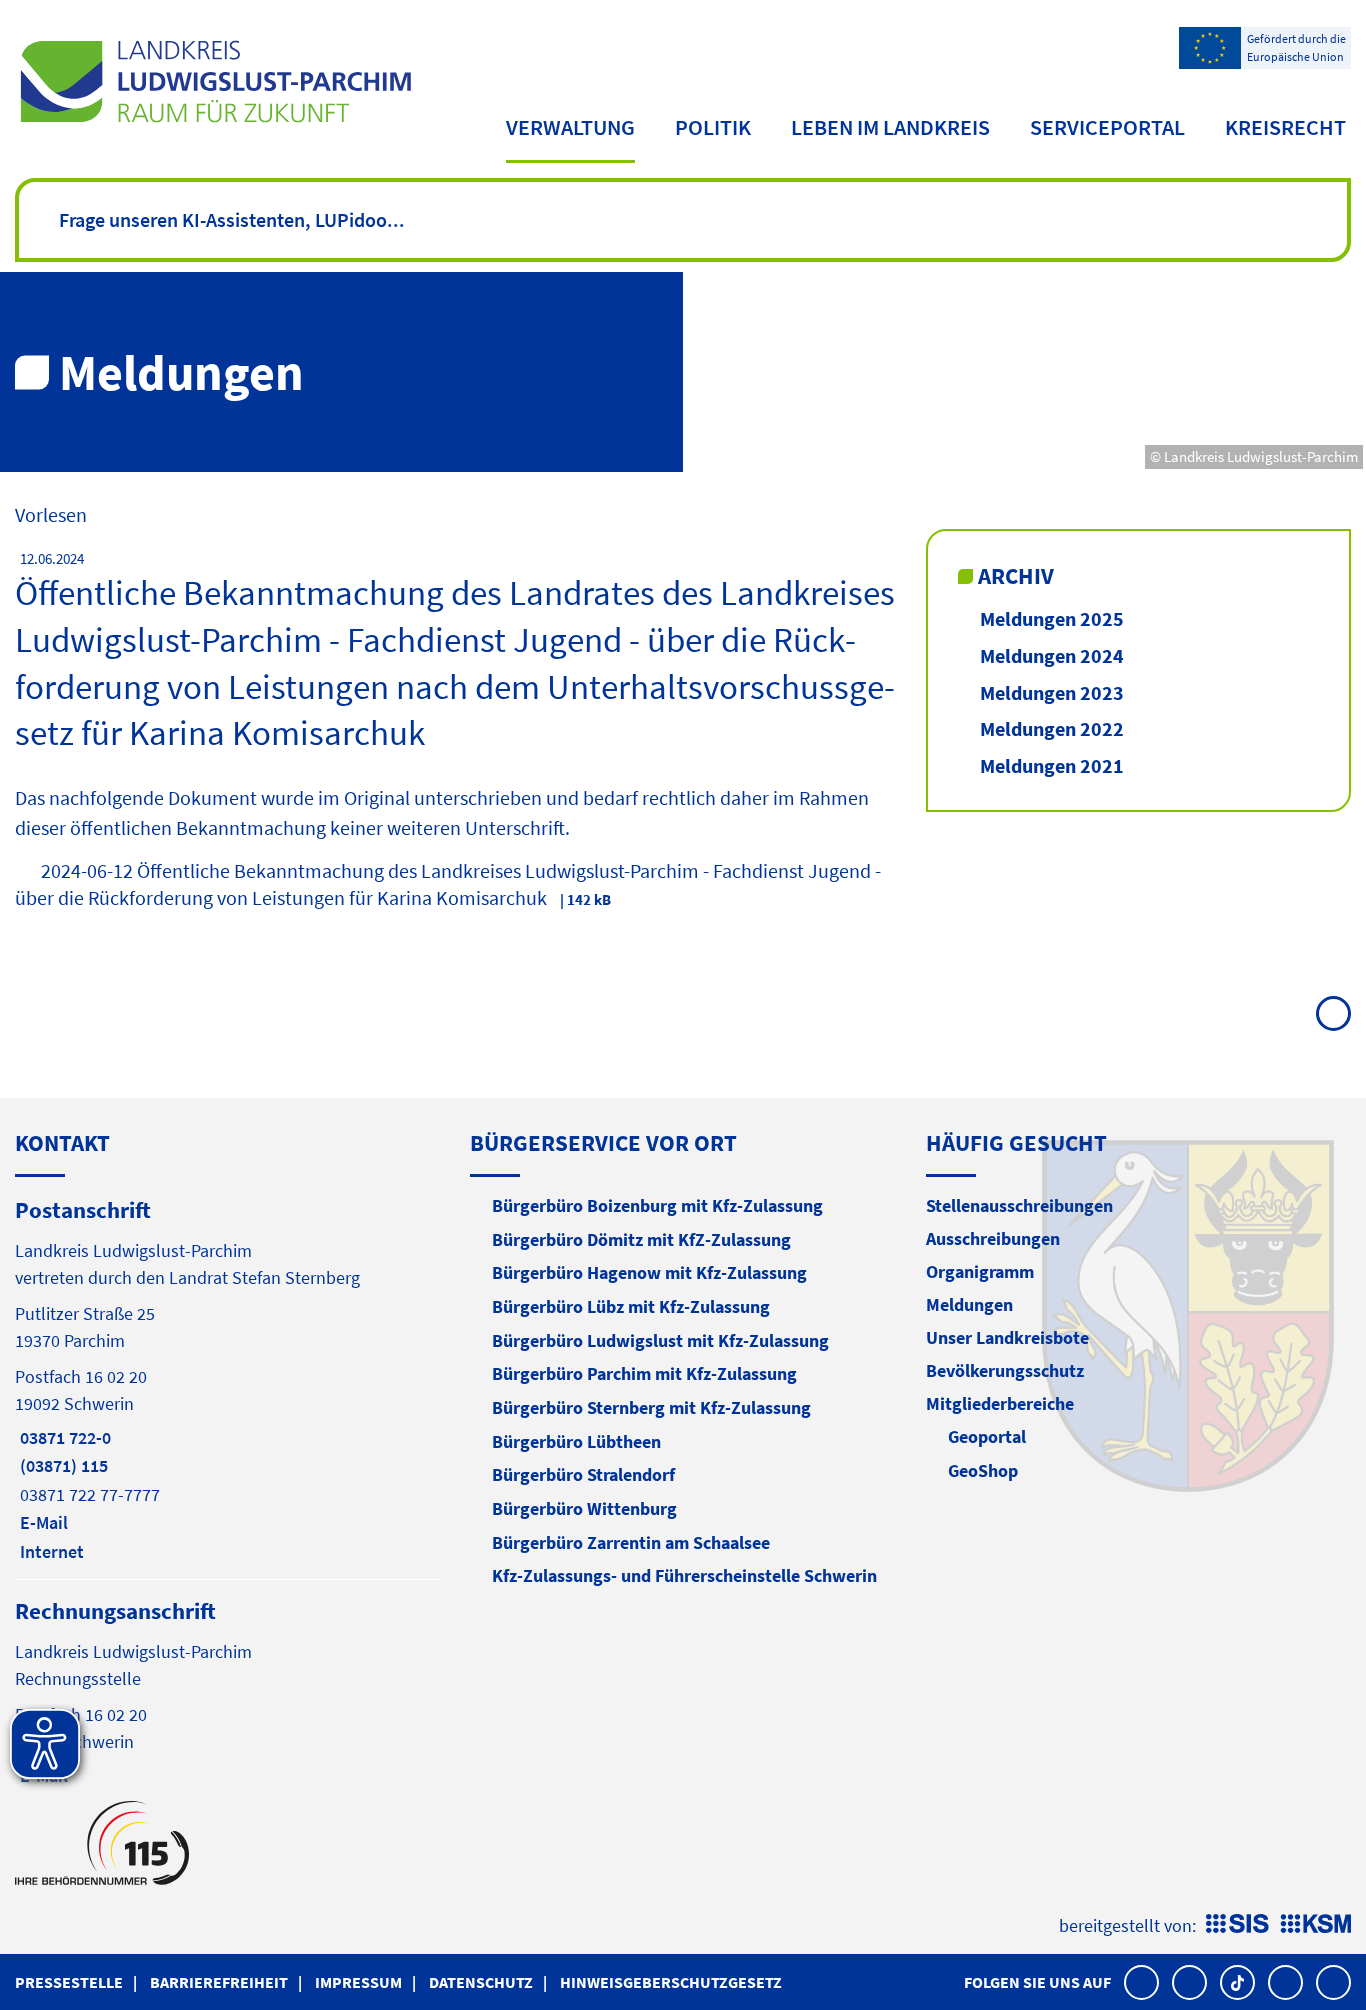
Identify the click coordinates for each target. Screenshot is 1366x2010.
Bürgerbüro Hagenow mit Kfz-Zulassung (649, 1272)
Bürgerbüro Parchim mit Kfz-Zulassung (644, 1373)
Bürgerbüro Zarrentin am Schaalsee (631, 1542)
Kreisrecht (1285, 127)
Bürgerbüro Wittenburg (584, 1508)
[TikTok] (1237, 1982)
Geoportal (987, 1436)
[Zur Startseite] (215, 81)
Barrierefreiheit (219, 1982)
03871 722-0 (63, 1437)
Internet (49, 1551)
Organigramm (980, 1271)
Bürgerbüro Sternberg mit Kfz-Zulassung (651, 1407)
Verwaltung (570, 127)
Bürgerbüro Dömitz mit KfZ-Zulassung (641, 1239)
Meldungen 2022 (1052, 728)
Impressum (358, 1982)
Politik (713, 127)
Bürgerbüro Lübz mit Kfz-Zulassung (631, 1306)
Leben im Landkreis (890, 127)
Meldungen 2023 (1052, 692)
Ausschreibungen (993, 1238)
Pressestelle (69, 1982)
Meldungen (969, 1304)
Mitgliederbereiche (1000, 1403)
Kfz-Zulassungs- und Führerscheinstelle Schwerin (684, 1575)
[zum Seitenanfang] (1333, 1013)
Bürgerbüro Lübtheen (576, 1441)
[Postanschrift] (227, 1379)
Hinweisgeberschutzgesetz (671, 1982)
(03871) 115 (61, 1465)
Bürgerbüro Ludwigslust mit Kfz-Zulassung (660, 1340)
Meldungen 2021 (1052, 765)
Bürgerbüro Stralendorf (583, 1474)
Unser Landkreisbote (1007, 1337)
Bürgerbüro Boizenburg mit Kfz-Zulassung (657, 1205)
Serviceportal (1107, 127)
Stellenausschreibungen (1019, 1205)
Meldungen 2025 (1052, 618)
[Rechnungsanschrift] (227, 1691)
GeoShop (983, 1470)
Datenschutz (481, 1982)
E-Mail (41, 1522)
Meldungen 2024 (1052, 655)
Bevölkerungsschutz (1005, 1370)
